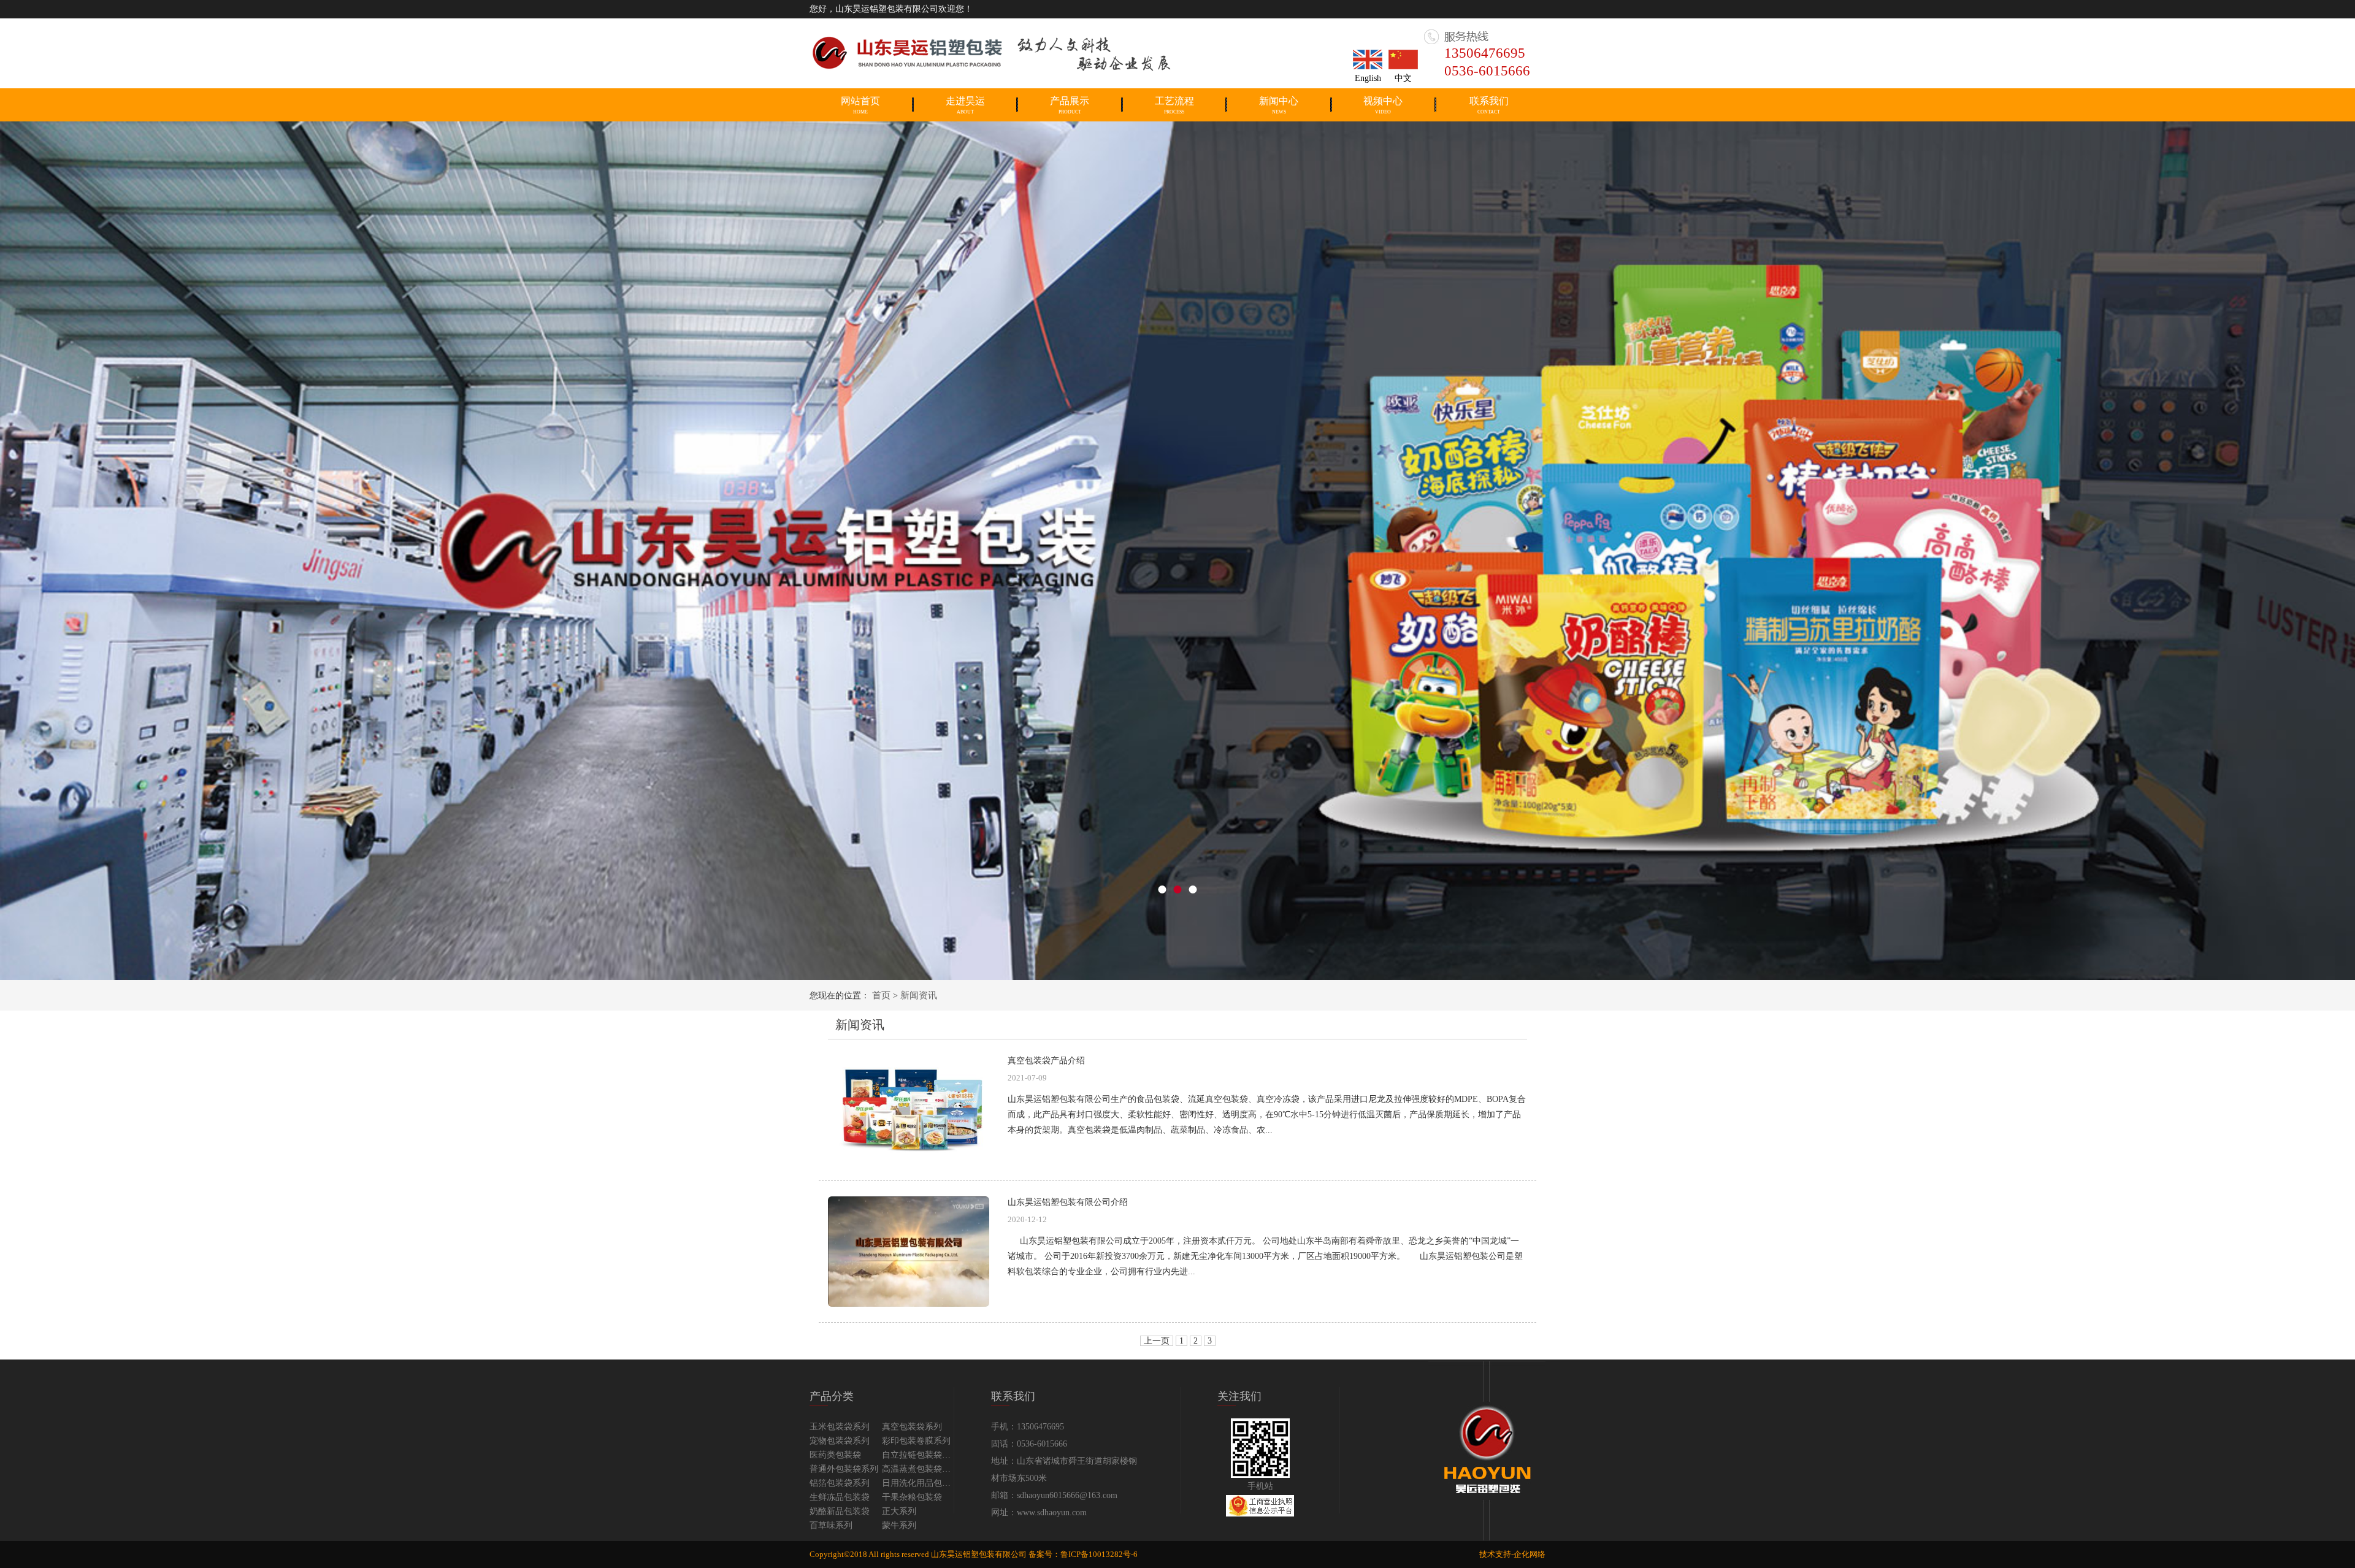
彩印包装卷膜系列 (916, 1441)
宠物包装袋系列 (840, 1441)
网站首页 (860, 105)
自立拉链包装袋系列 (918, 1455)
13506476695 (1485, 53)
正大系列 (899, 1511)
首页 (881, 995)
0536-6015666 (1487, 71)
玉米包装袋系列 (840, 1427)
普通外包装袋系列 (844, 1469)
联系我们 (1489, 105)
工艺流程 (1174, 105)
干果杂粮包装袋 (912, 1497)
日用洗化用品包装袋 (918, 1483)
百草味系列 (831, 1525)
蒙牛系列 (899, 1525)
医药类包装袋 (835, 1455)
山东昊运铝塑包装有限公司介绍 (1068, 1202)
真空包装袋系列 (912, 1427)
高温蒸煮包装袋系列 (918, 1469)
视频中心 (1383, 105)
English (1368, 78)
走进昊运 (965, 105)
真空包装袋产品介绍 (1046, 1061)
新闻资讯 (919, 995)
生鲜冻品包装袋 (840, 1497)
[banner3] (1177, 550)
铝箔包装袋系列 (840, 1483)
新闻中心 (1279, 105)
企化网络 (1530, 1554)
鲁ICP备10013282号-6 (1099, 1554)
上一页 (1157, 1341)
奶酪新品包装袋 (840, 1511)
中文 (1403, 78)
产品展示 (1070, 105)
